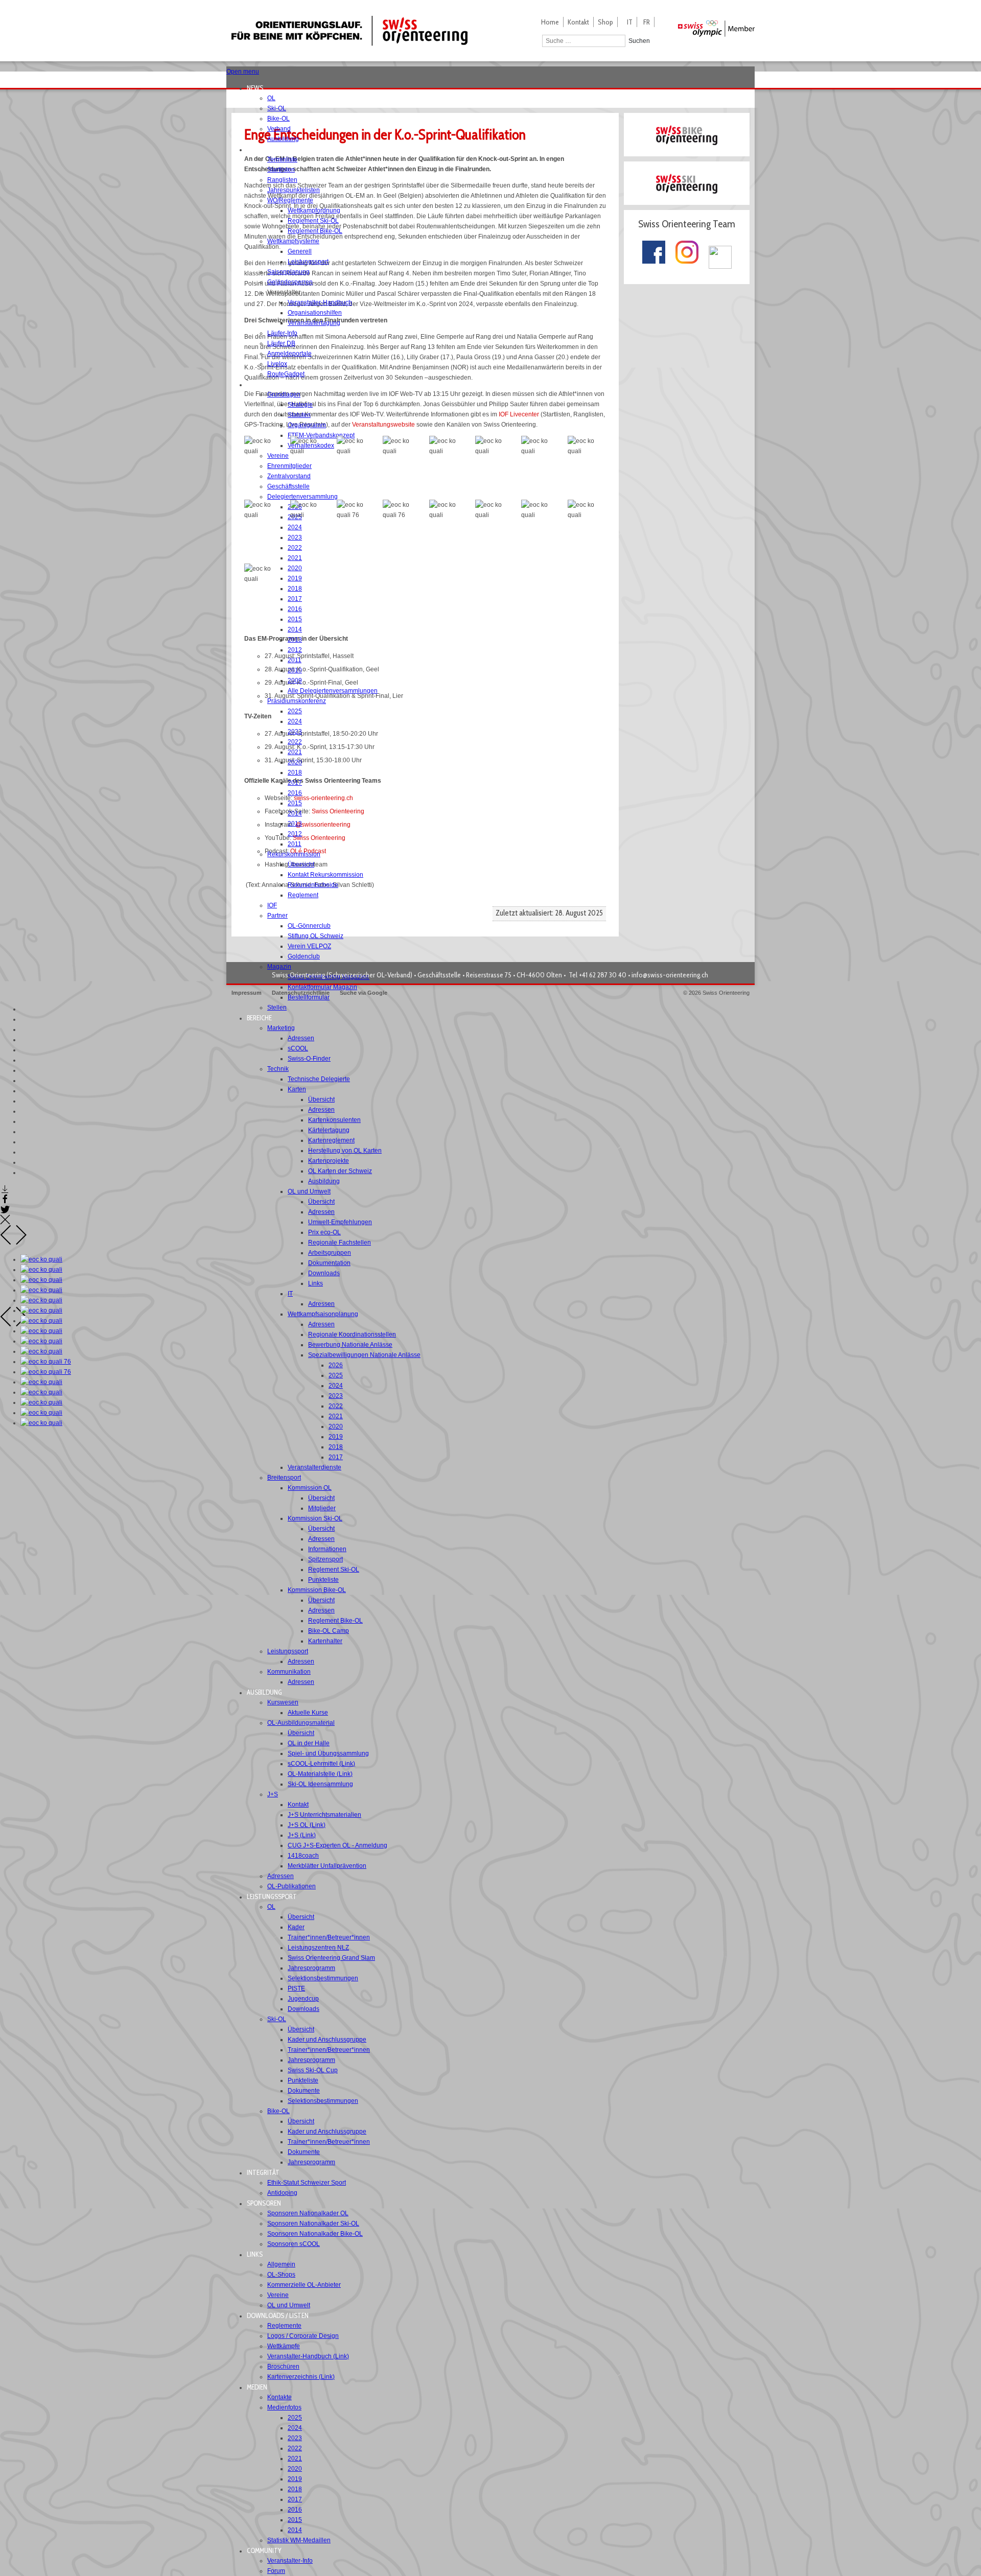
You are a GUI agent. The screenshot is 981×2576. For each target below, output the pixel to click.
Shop (605, 22)
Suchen (639, 41)
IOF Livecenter (519, 414)
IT (630, 22)
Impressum (247, 993)
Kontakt (578, 22)
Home (550, 22)
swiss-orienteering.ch (323, 798)
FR (647, 22)
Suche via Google (364, 993)
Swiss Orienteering (338, 811)
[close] (5, 1223)
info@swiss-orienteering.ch (670, 975)
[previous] (6, 1243)
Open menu (243, 72)
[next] (21, 1243)
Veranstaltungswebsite (383, 425)
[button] (258, 88)
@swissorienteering (323, 825)
